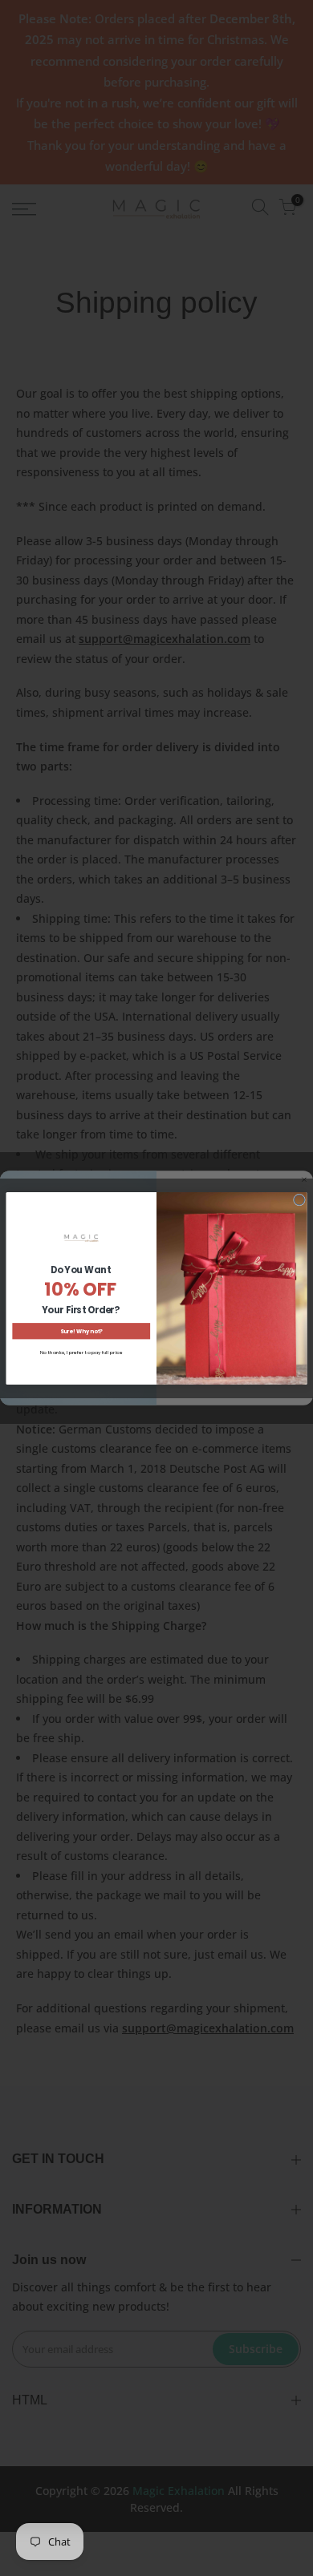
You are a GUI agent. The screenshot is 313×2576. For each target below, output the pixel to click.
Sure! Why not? (81, 1330)
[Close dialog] (299, 1200)
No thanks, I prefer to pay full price (81, 1352)
